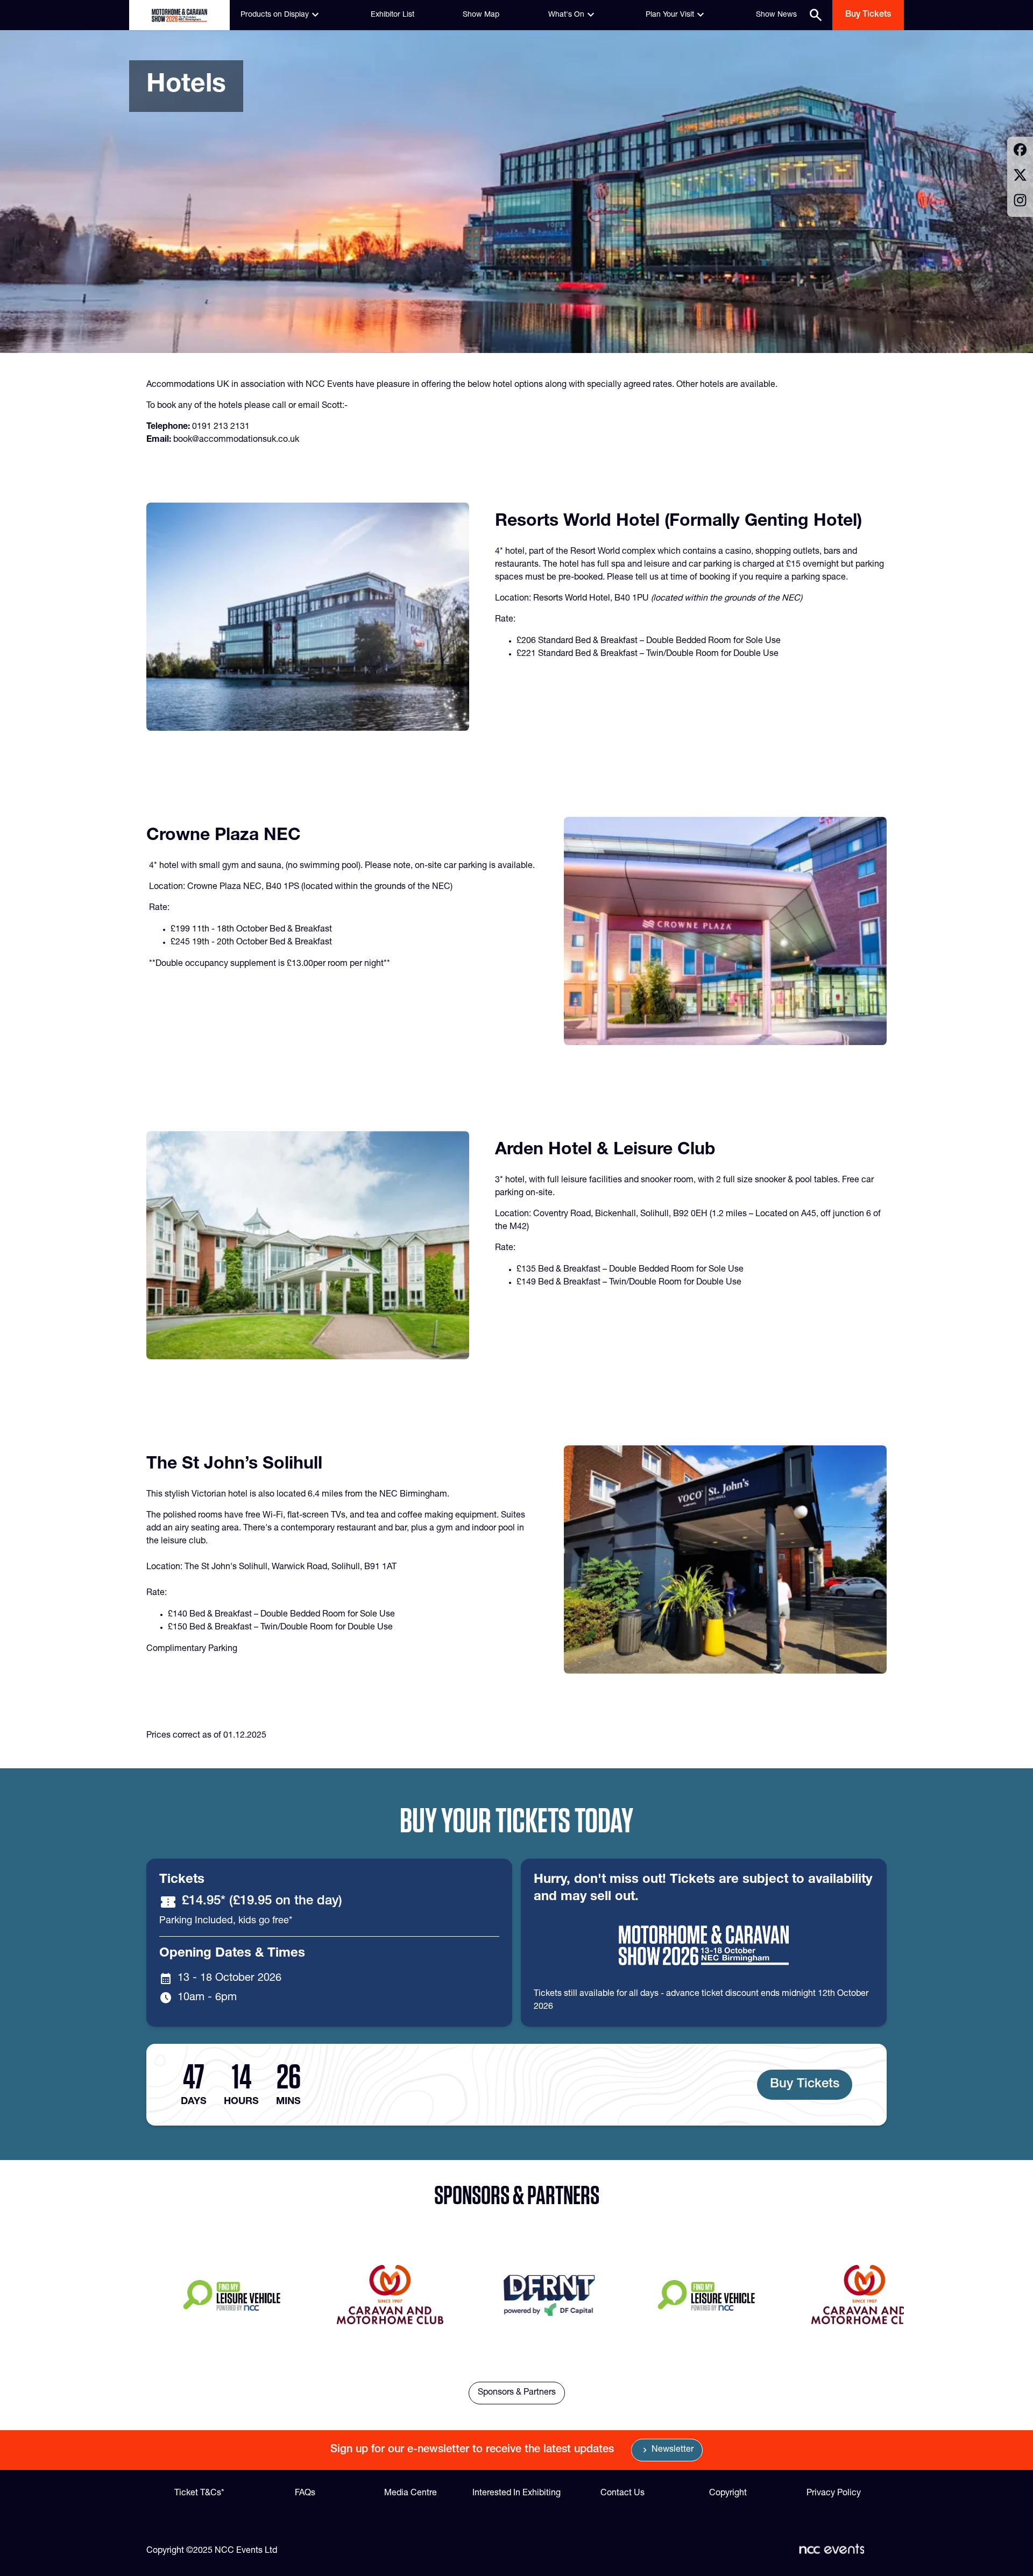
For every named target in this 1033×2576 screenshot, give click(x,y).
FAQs (305, 2494)
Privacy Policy (834, 2494)
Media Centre (411, 2494)
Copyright (728, 2494)
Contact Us (622, 2494)
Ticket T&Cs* (199, 2494)
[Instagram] (1020, 202)
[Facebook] (1020, 151)
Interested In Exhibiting (516, 2494)
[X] (1020, 177)
